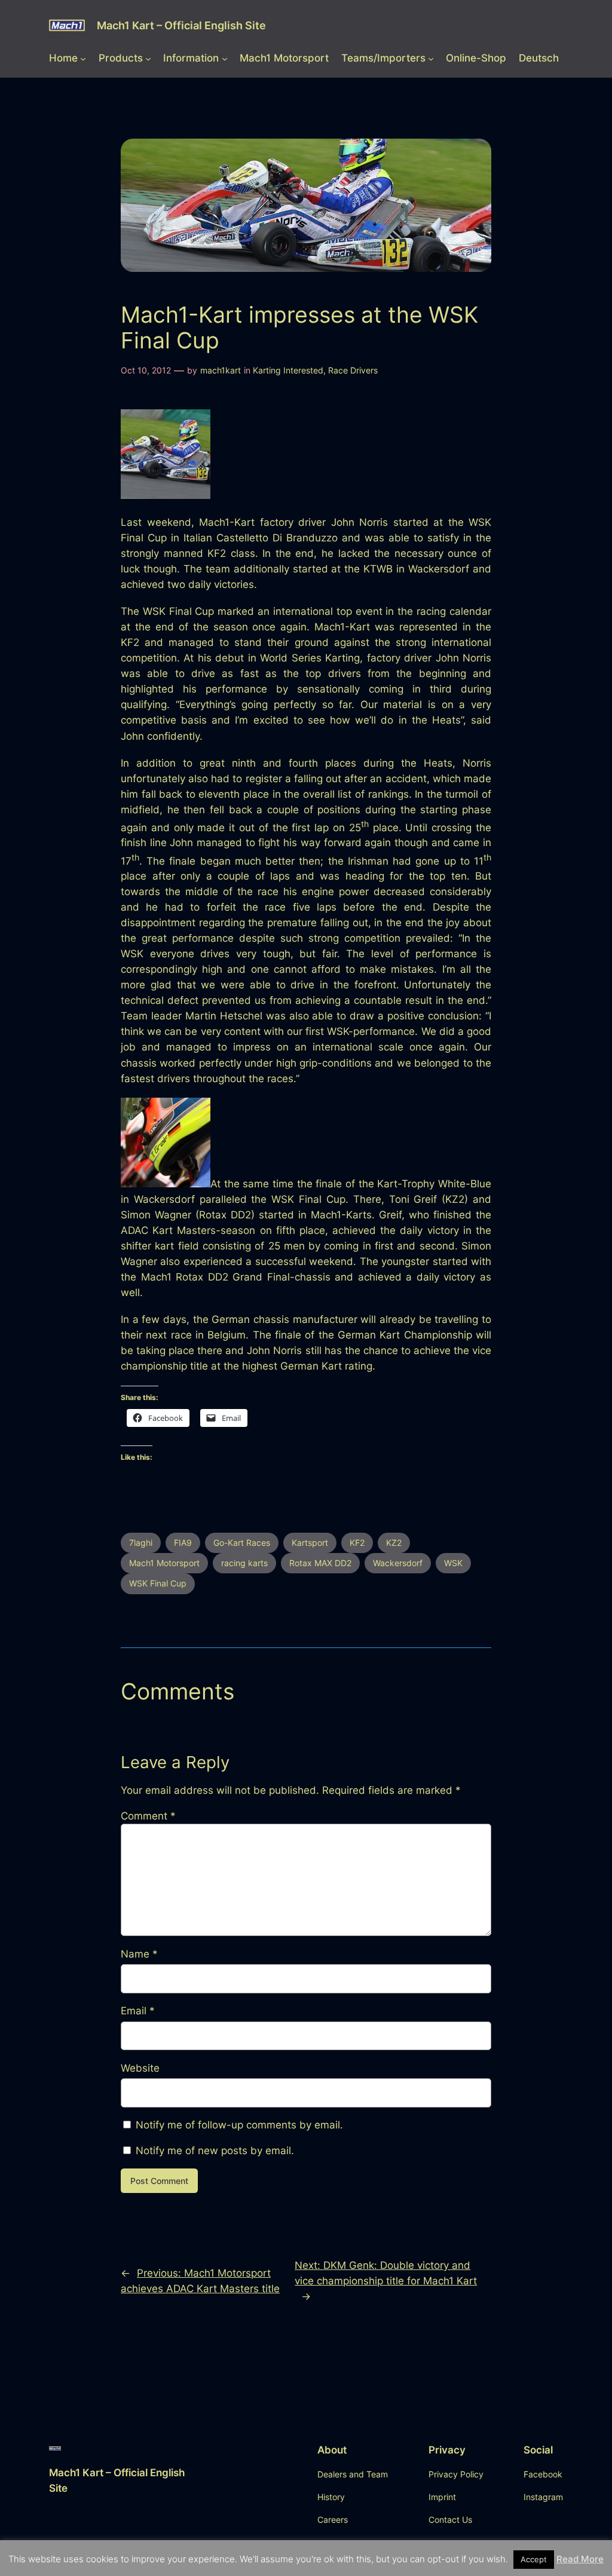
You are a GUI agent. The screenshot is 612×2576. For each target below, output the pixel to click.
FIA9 (183, 1543)
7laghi (141, 1543)
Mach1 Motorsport (164, 1563)
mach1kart (221, 370)
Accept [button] (534, 2559)
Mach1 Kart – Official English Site (181, 25)
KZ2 (394, 1543)
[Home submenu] (83, 58)
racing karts (244, 1563)
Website (140, 2068)
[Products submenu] (148, 58)
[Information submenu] (225, 58)
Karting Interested (288, 370)
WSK (453, 1563)
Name (139, 1954)
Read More (580, 2559)
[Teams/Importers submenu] (431, 58)
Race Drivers (353, 370)
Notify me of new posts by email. (215, 2151)
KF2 (357, 1543)
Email (138, 2011)
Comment (148, 1816)
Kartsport (310, 1543)
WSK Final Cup (158, 1583)
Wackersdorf (398, 1563)
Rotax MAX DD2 (320, 1563)
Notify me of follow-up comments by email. (239, 2125)
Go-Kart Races (242, 1543)
